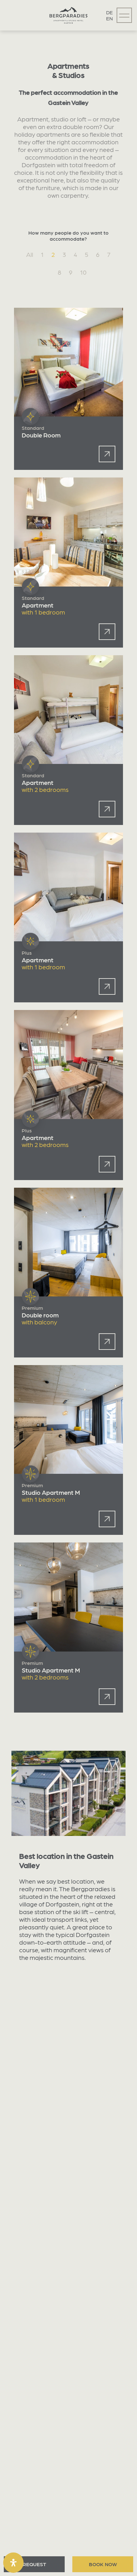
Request (34, 2564)
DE (109, 12)
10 (83, 272)
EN (109, 18)
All (30, 254)
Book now (103, 2564)
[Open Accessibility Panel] (13, 2563)
